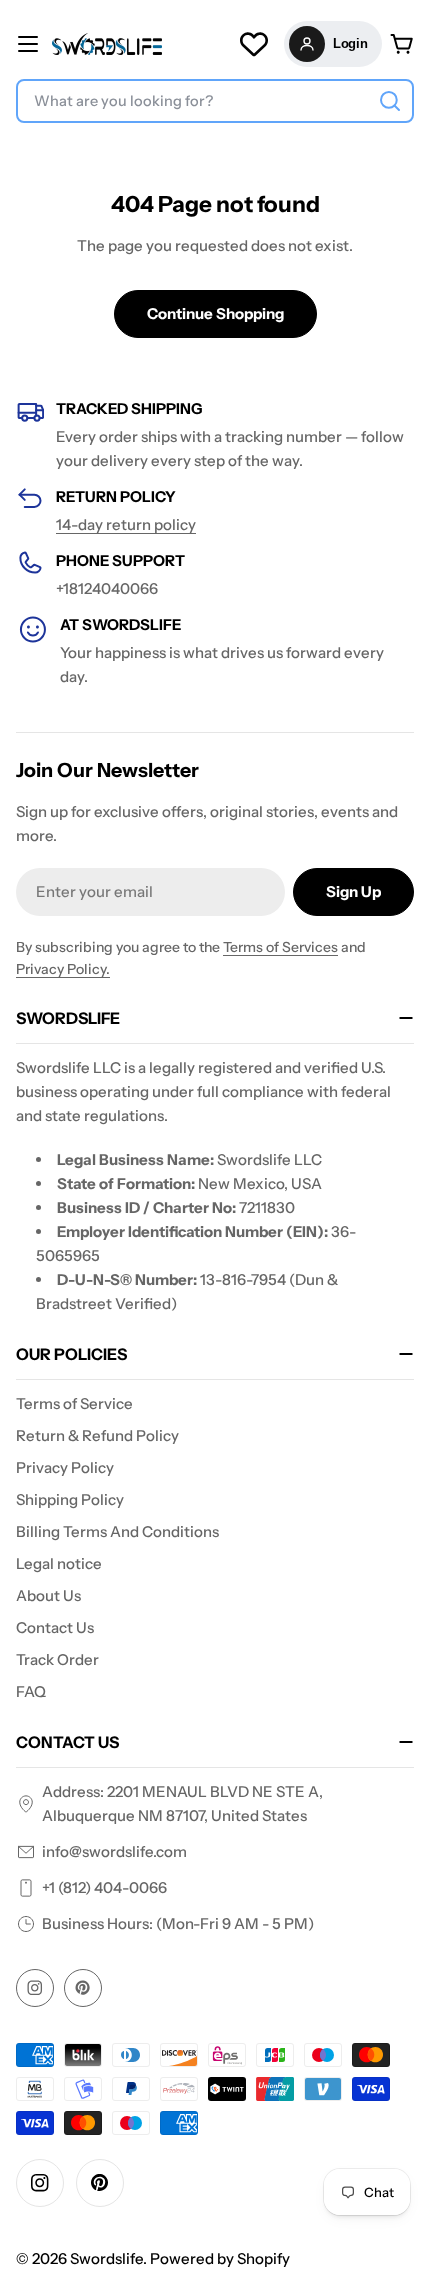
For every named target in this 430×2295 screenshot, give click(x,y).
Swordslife (106, 2258)
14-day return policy (126, 524)
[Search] (390, 101)
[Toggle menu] (28, 44)
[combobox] (215, 101)
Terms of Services (280, 947)
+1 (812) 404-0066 (104, 1887)
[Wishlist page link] (254, 44)
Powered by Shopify (220, 2258)
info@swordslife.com (114, 1851)
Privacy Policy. (63, 969)
